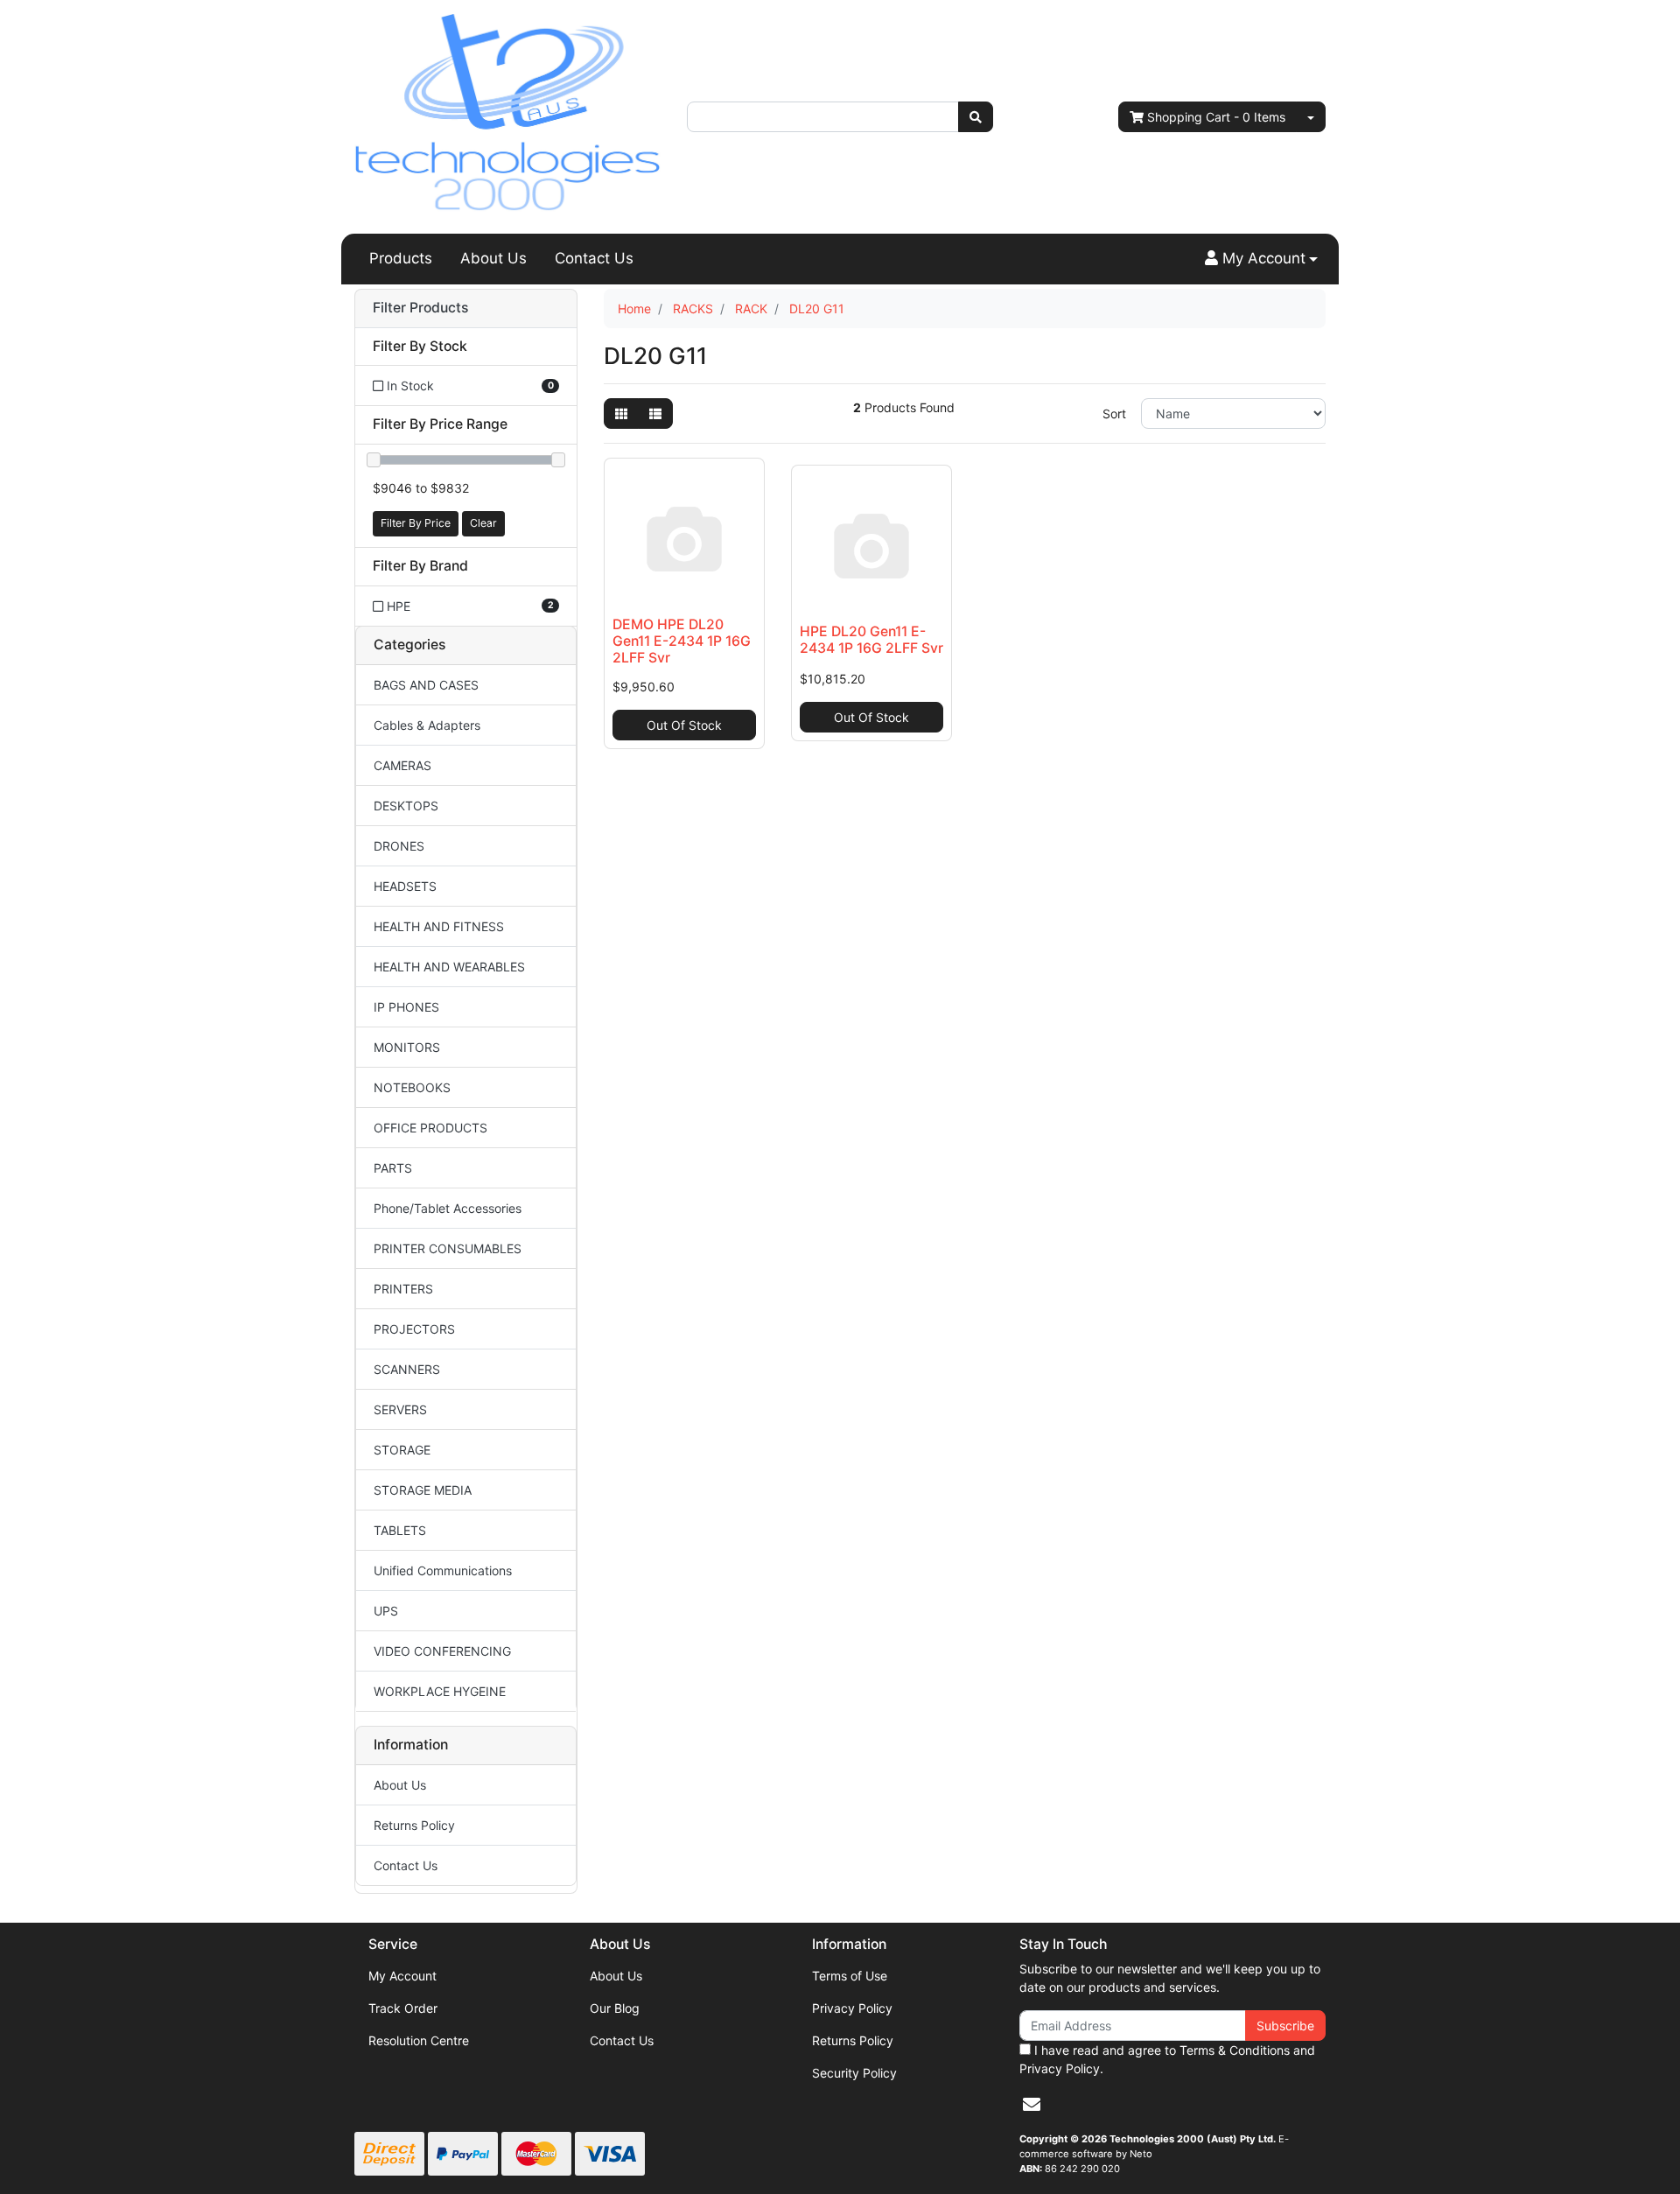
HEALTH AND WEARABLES (449, 967)
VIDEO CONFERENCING (442, 1651)
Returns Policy (414, 1825)
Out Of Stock (684, 725)
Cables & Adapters (427, 725)
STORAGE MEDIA (423, 1490)
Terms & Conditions (1235, 2050)
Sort (1114, 414)
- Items (1216, 117)
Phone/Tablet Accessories (448, 1208)
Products (401, 258)
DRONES (399, 846)
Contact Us (594, 258)
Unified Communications (443, 1570)
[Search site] (976, 117)
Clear (483, 523)
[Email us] (1032, 2105)
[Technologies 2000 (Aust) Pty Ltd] (507, 115)
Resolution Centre (419, 2040)
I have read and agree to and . (1167, 2059)
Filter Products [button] (420, 308)
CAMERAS (402, 765)
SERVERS (400, 1409)
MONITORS (407, 1047)
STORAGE (402, 1450)
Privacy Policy (852, 2008)
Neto (1141, 2154)
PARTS (393, 1168)
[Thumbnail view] (621, 414)
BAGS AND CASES (426, 685)
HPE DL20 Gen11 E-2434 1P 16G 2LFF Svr (871, 640)
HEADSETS (405, 886)
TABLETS (400, 1530)
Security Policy (854, 2073)
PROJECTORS (414, 1329)
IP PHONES (406, 1007)
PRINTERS (403, 1289)
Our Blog (615, 2008)
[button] (1261, 259)
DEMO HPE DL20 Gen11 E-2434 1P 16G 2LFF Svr (682, 641)
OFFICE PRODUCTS (430, 1128)
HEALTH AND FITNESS (439, 926)
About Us (493, 258)
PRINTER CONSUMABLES (448, 1248)
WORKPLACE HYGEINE (440, 1691)
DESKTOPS (406, 806)
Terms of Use (850, 1976)
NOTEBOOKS (412, 1087)
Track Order (403, 2008)
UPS (386, 1611)
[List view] (655, 414)
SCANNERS (407, 1369)
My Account (402, 1976)
